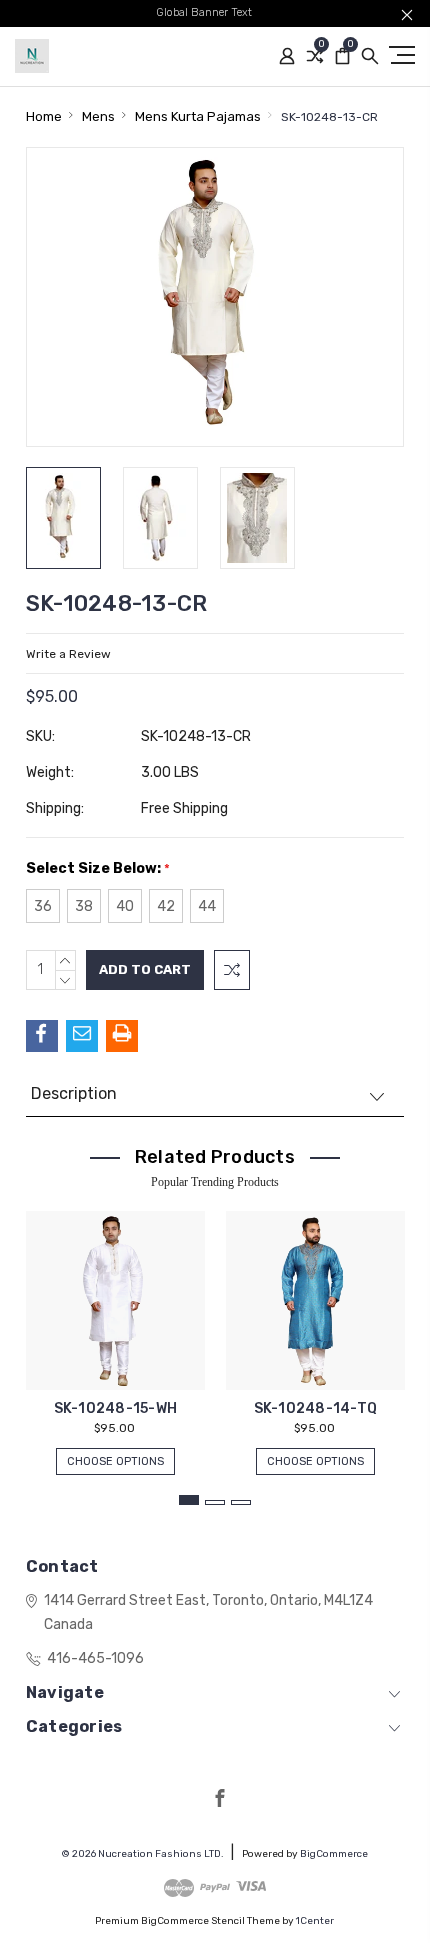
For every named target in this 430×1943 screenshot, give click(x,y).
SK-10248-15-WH (116, 1408)
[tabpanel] (115, 1333)
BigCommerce (334, 1854)
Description (74, 1093)
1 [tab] (189, 1500)
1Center (315, 1921)
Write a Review (68, 654)
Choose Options (115, 1461)
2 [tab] (215, 1502)
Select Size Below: (98, 868)
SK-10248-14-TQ (316, 1408)
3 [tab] (241, 1502)
